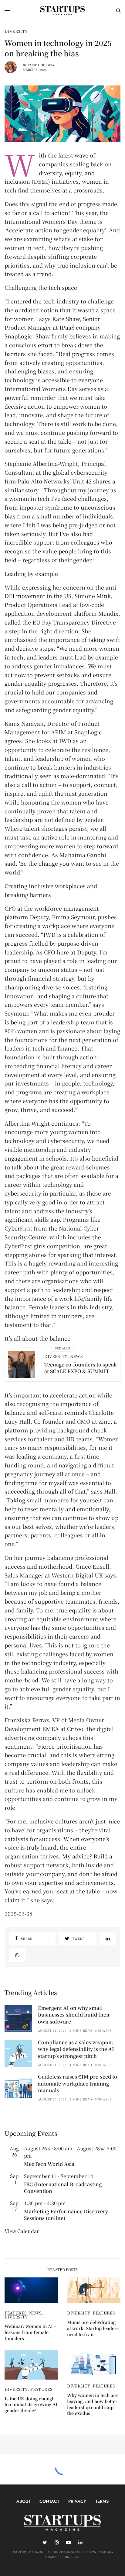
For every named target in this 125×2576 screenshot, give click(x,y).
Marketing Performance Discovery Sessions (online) (66, 2215)
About (23, 2501)
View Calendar (22, 2231)
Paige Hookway (41, 65)
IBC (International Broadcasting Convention (63, 2188)
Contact (49, 2501)
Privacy (77, 2501)
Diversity (16, 31)
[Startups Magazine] (62, 11)
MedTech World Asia (49, 2164)
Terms (102, 2501)
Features (15, 2313)
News (76, 1356)
